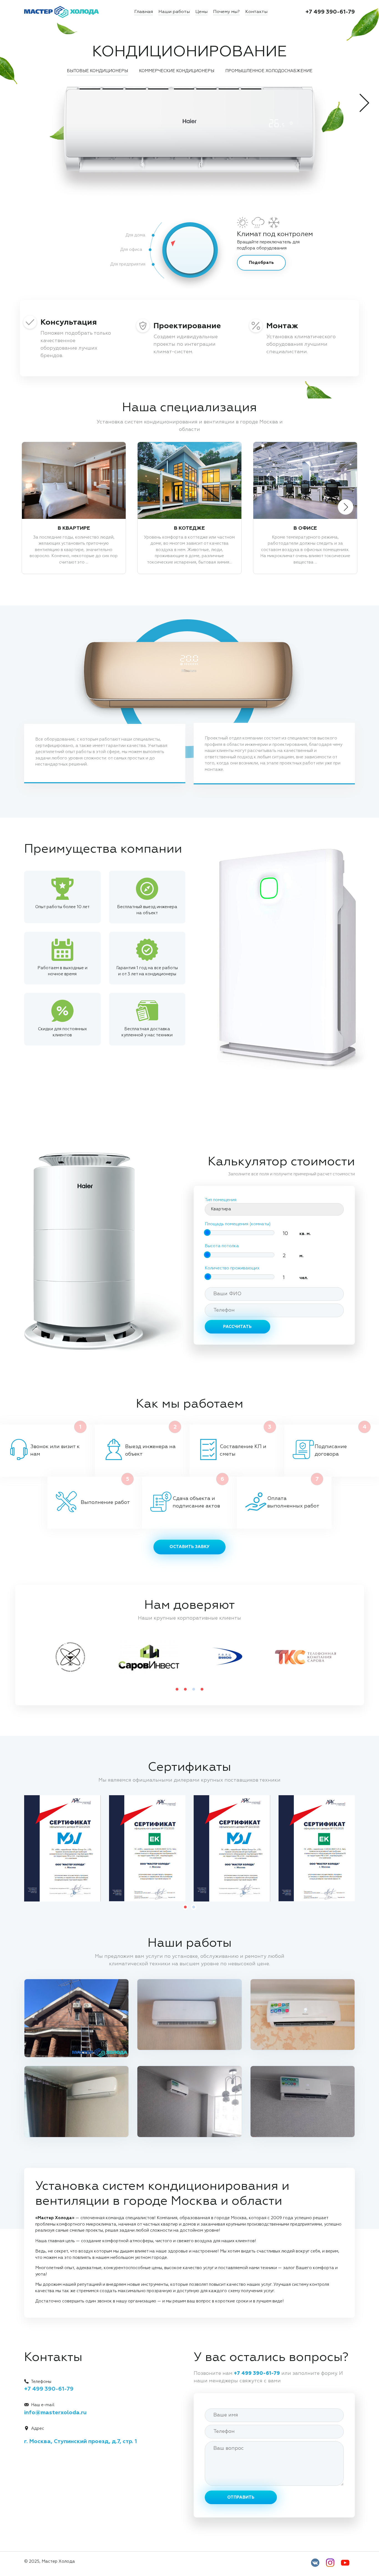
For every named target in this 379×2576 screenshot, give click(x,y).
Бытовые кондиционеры (97, 71)
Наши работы (174, 12)
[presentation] (366, 103)
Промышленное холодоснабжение (269, 71)
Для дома (135, 235)
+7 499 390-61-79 (330, 12)
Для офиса (131, 250)
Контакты (256, 12)
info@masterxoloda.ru (55, 2413)
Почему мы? (226, 12)
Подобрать (261, 263)
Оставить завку (189, 1547)
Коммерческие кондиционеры (177, 71)
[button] (177, 1689)
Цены (201, 12)
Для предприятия (128, 264)
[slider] (169, 241)
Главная (144, 12)
